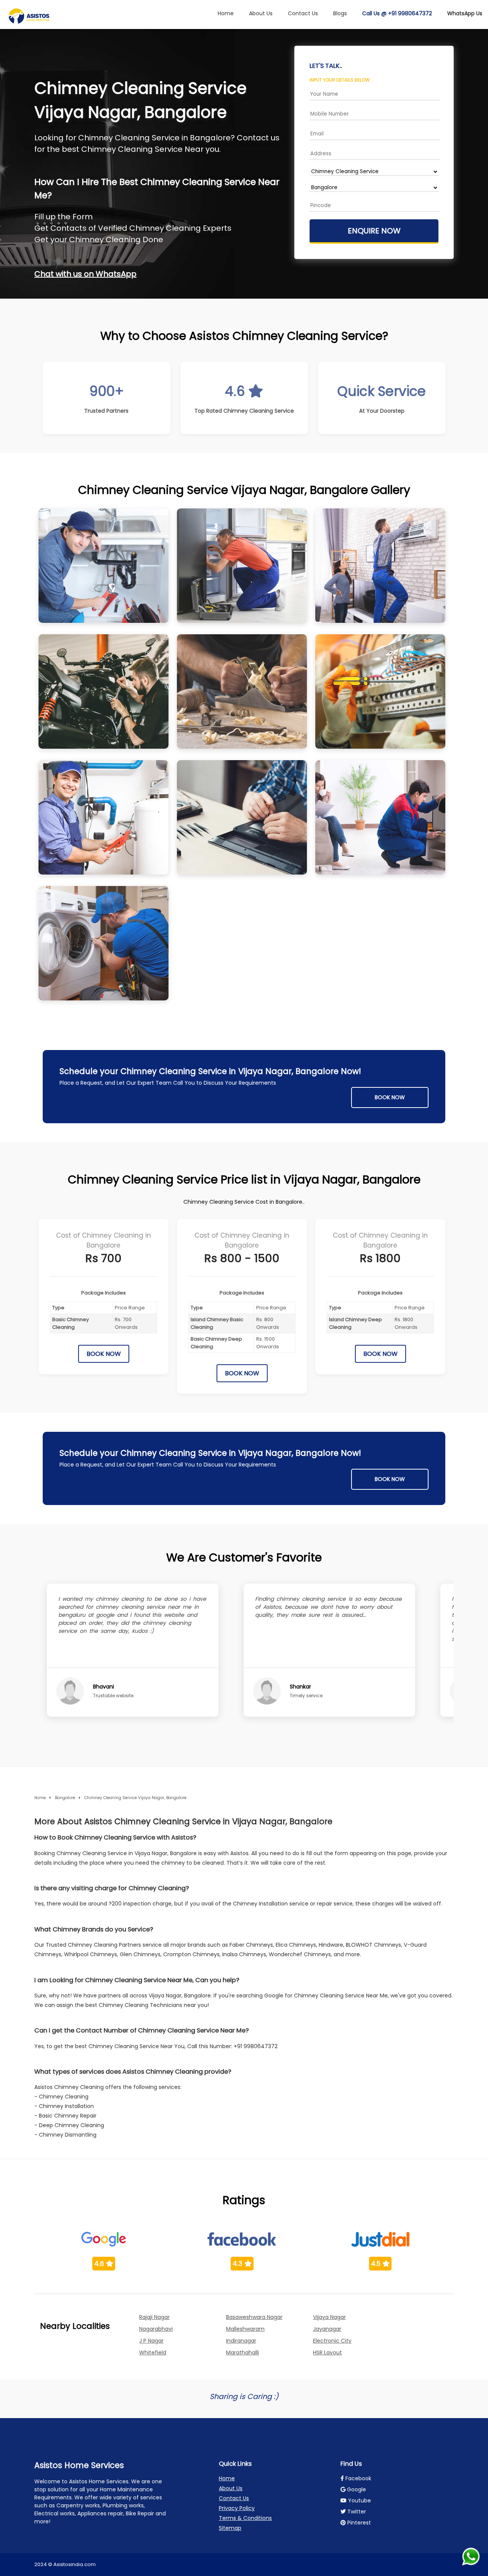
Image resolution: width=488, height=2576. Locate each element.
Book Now (104, 1354)
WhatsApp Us (465, 13)
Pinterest (358, 2523)
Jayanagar (327, 2329)
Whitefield (153, 2352)
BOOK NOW (390, 1097)
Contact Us (303, 13)
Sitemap (230, 2528)
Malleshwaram (245, 2329)
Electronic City (332, 2341)
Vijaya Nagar (329, 2317)
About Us (261, 13)
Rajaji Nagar (154, 2317)
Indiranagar (241, 2341)
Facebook (358, 2478)
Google (356, 2489)
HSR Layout (327, 2352)
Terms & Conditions (245, 2518)
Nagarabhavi (156, 2329)
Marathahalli (242, 2352)
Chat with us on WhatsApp (85, 274)
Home (226, 13)
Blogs (340, 13)
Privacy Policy (237, 2508)
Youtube (359, 2500)
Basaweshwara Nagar (254, 2317)
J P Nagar (151, 2341)
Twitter (356, 2512)
